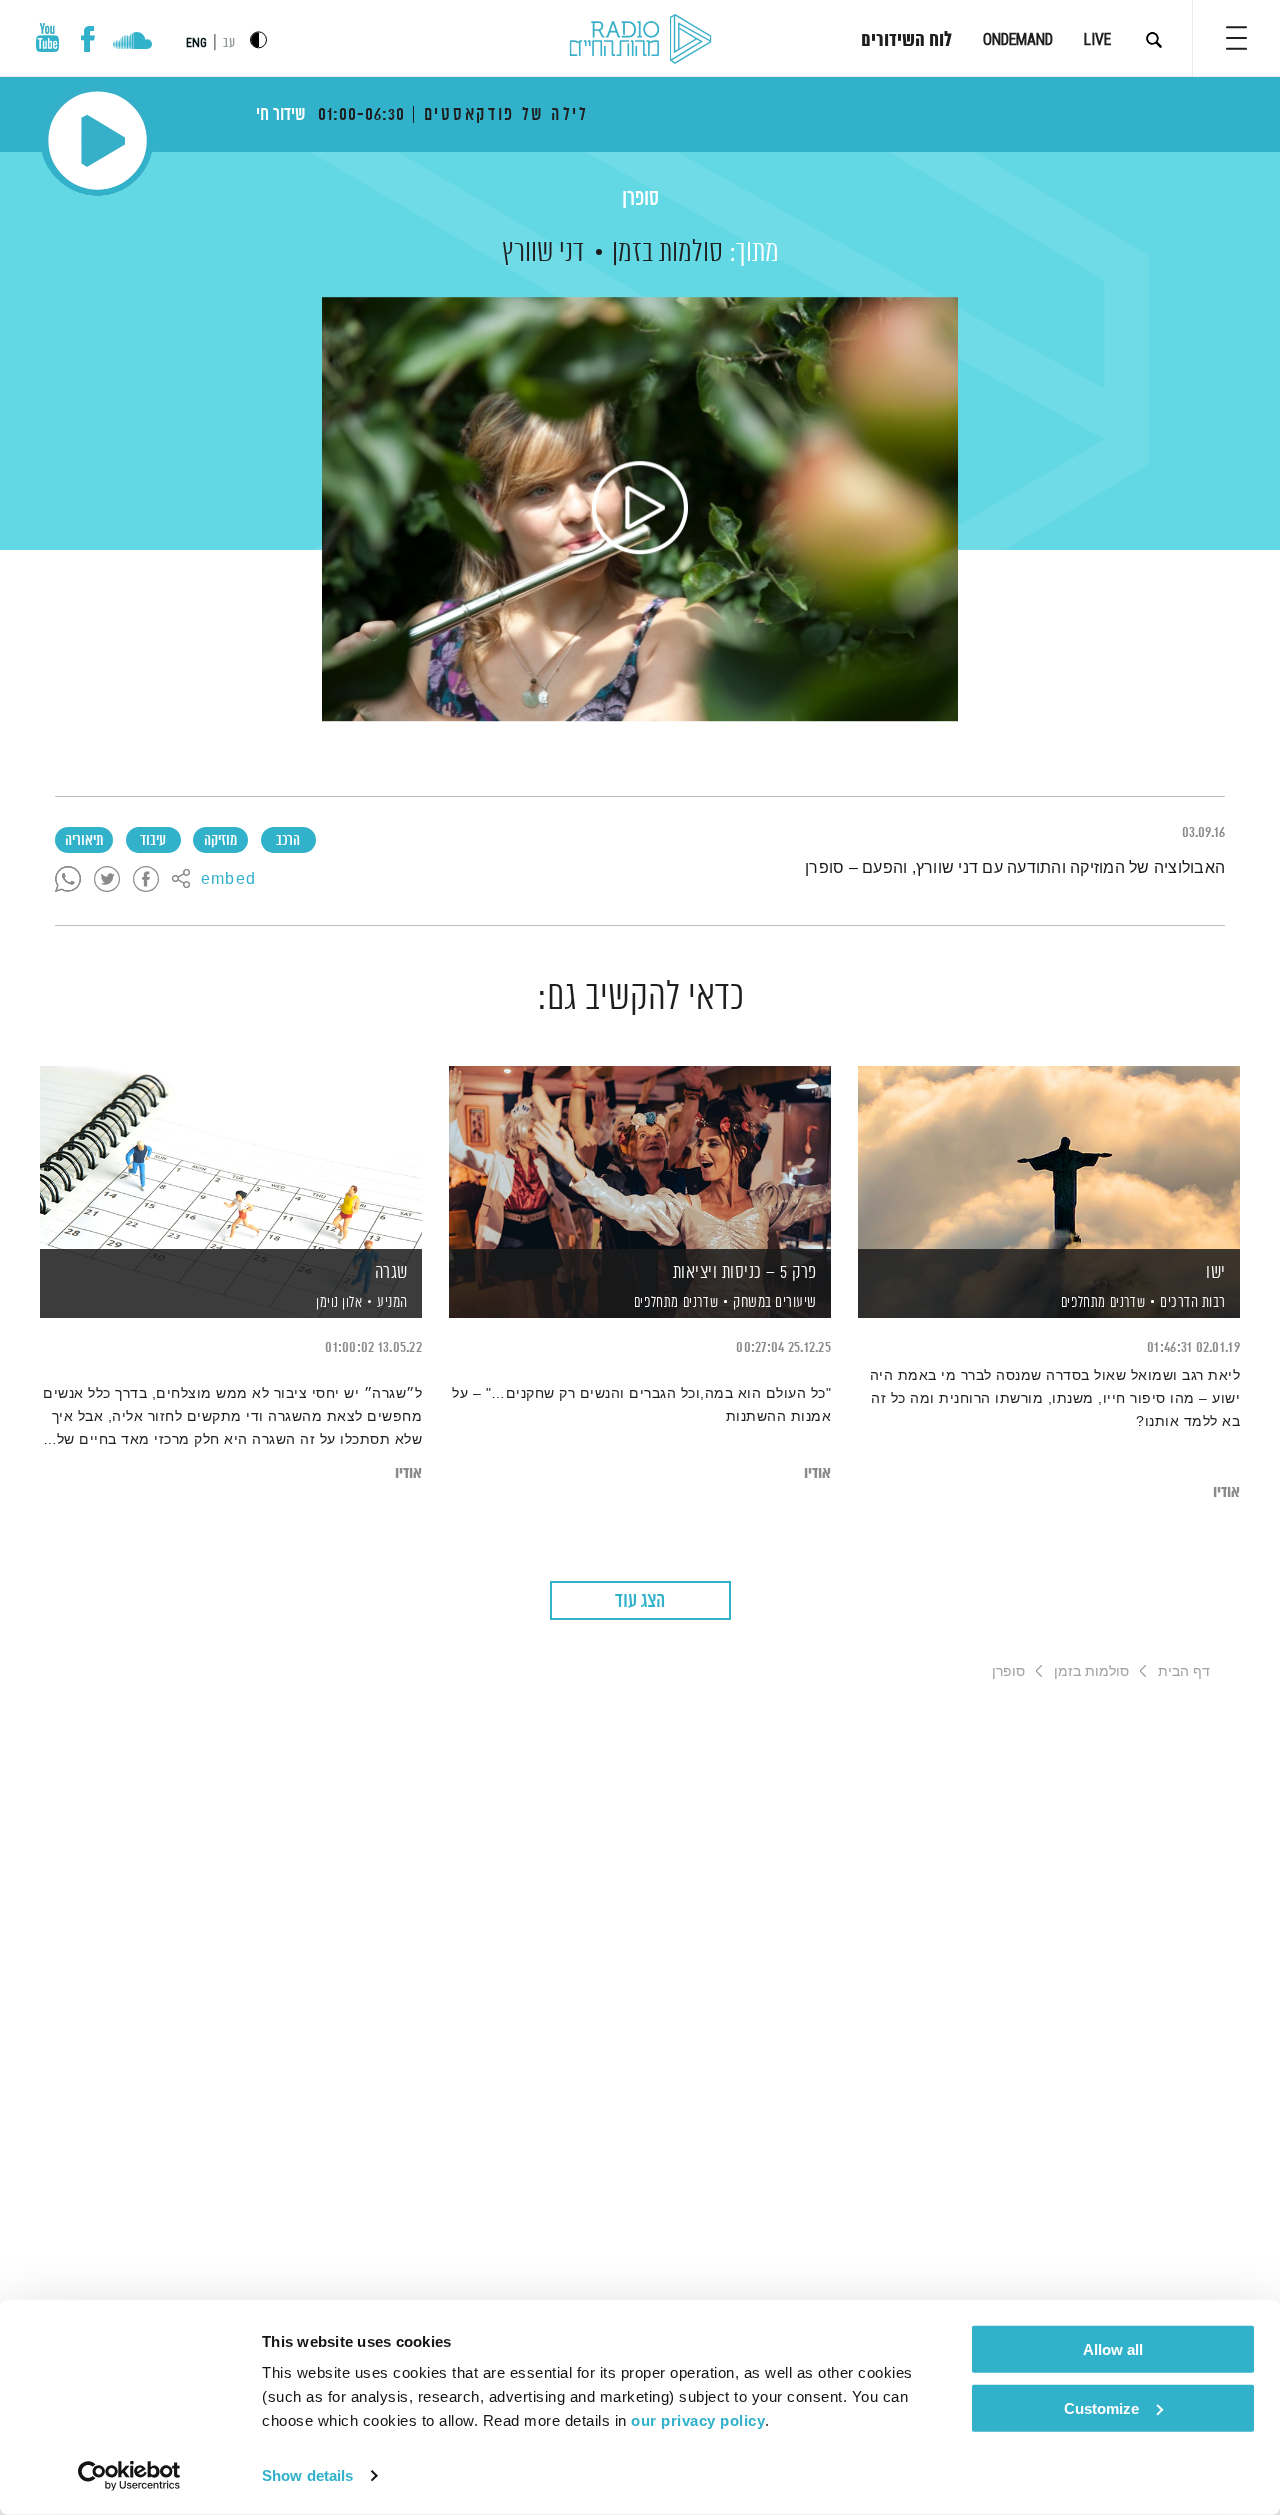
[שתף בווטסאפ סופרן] (68, 880)
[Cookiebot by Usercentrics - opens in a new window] (129, 2476)
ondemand (1018, 39)
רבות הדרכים (1193, 1302)
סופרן (640, 199)
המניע (392, 1302)
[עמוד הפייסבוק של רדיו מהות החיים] (87, 39)
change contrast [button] (258, 39)
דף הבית (1184, 1671)
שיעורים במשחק (775, 1302)
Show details (307, 2475)
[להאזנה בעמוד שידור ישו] (1049, 1157)
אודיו (1226, 1492)
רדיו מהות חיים (640, 40)
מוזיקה (220, 841)
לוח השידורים (906, 41)
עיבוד (153, 841)
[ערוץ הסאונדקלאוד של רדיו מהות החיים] (132, 43)
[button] (1236, 38)
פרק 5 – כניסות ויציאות (745, 1273)
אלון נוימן (338, 1303)
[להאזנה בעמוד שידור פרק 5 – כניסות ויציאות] (640, 1157)
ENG (196, 43)
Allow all (1113, 2349)
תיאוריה (84, 841)
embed (228, 880)
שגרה (391, 1273)
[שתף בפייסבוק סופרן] (146, 880)
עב (229, 43)
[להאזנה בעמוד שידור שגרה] (231, 1157)
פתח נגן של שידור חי (97, 140)
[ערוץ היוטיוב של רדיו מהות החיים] (48, 37)
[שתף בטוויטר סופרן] (107, 880)
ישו (1216, 1273)
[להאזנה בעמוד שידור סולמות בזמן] (640, 509)
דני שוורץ (543, 253)
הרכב (288, 841)
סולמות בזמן (667, 253)
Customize (1101, 2407)
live (1097, 39)
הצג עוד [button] (640, 1601)
